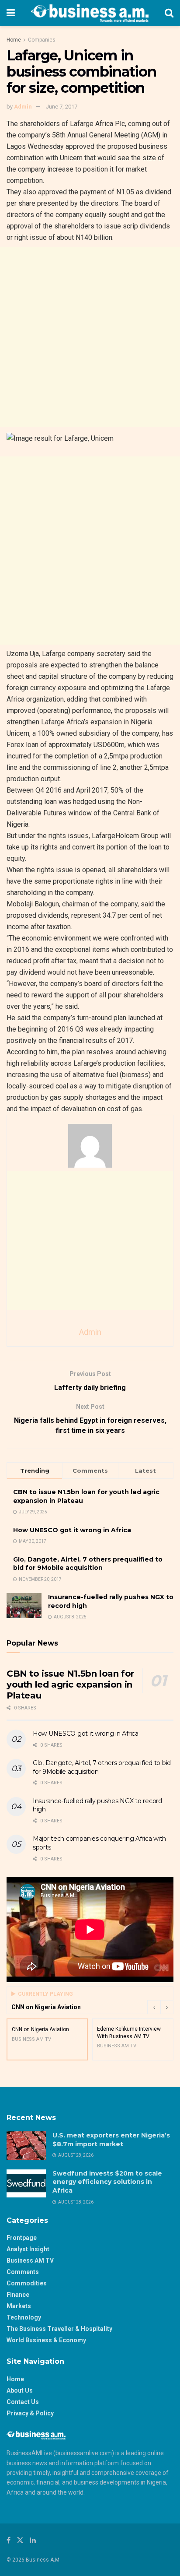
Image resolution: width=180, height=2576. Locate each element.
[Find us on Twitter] (20, 2540)
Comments (23, 2272)
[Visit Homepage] (90, 13)
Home (14, 40)
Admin (23, 107)
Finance (18, 2295)
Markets (19, 2306)
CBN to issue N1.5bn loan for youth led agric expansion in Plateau (70, 1685)
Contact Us (23, 2402)
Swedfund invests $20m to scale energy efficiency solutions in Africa (107, 2182)
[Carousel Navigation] (160, 2007)
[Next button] (167, 2007)
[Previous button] (154, 2007)
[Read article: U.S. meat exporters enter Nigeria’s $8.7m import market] (26, 2145)
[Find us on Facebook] (9, 2540)
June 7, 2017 (62, 107)
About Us (20, 2390)
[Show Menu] (11, 13)
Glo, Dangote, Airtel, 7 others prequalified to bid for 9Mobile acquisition (88, 1564)
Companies (42, 40)
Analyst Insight (28, 2249)
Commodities (27, 2283)
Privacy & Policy (30, 2413)
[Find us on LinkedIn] (33, 2540)
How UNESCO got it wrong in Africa (72, 1530)
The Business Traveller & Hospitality (59, 2329)
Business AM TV (30, 2260)
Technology (24, 2317)
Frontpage (22, 2238)
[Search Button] (169, 13)
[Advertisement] (90, 337)
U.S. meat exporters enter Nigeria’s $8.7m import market (111, 2140)
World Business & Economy (46, 2340)
